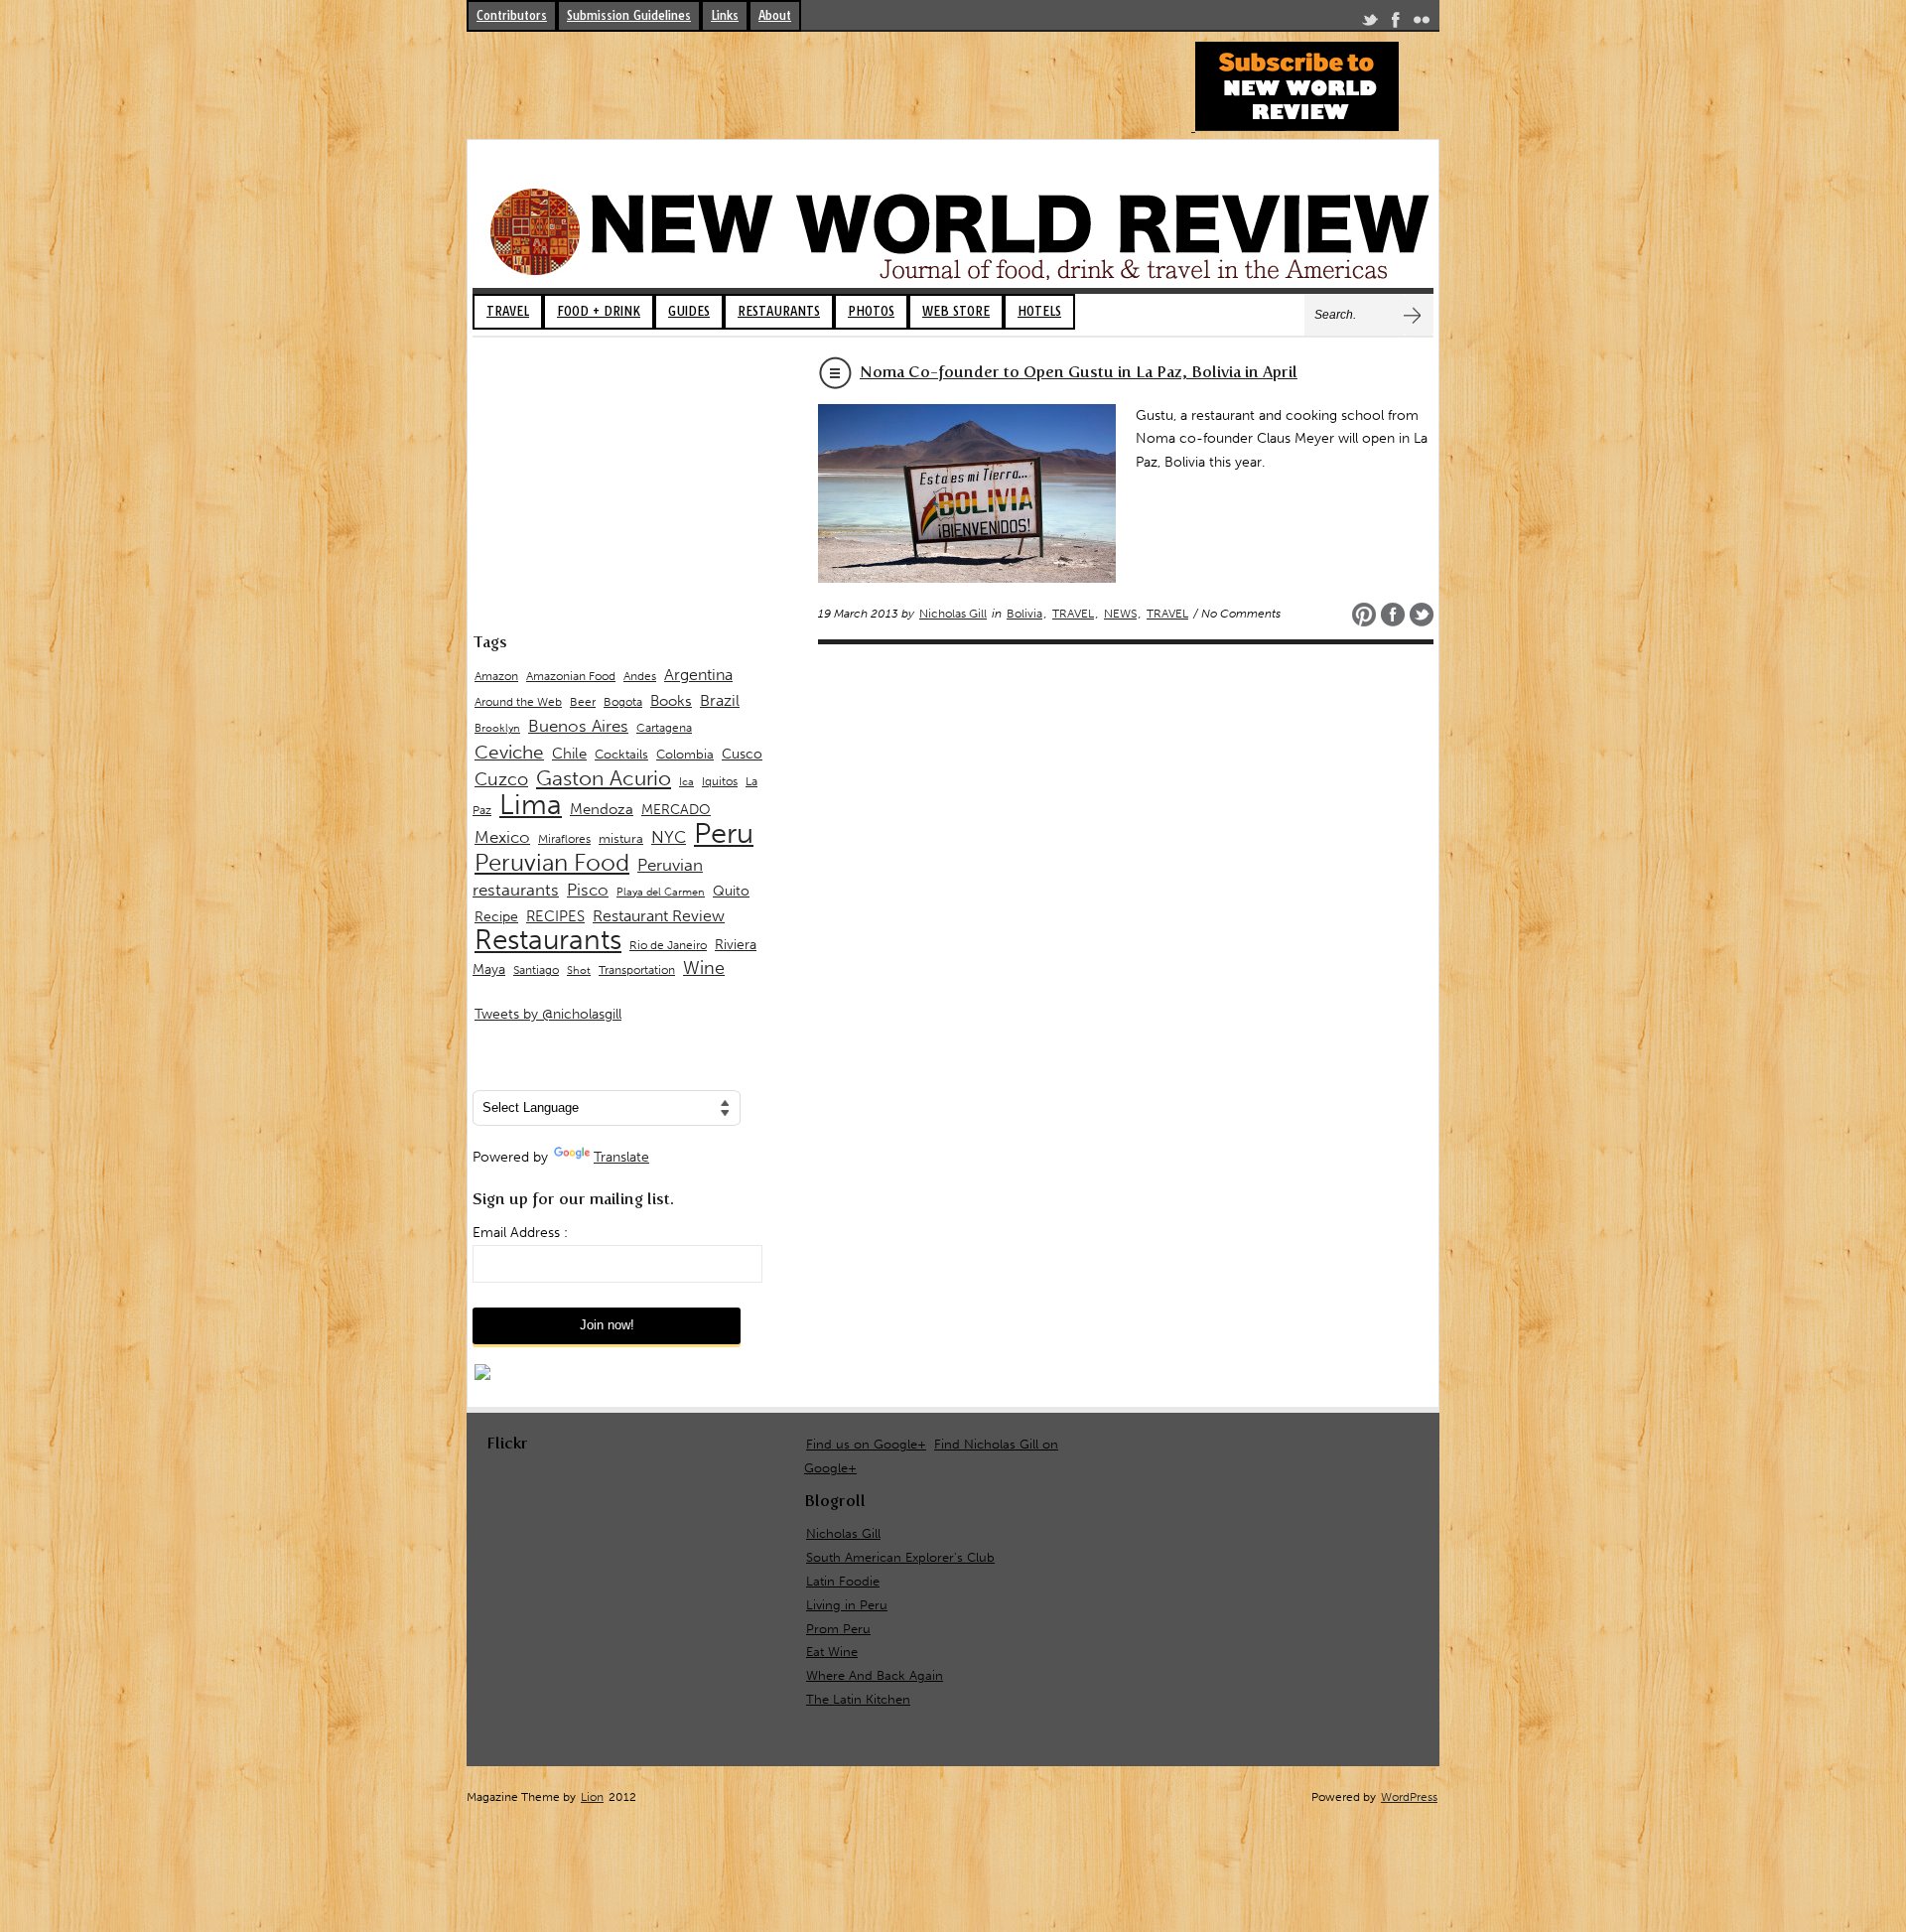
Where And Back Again (875, 1675)
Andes (640, 676)
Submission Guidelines (629, 15)
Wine (704, 968)
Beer (583, 702)
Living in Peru (847, 1605)
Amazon (496, 676)
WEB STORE (956, 311)
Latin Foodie (843, 1581)
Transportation (637, 969)
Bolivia (1024, 614)
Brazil (720, 700)
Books (671, 701)
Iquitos (720, 781)
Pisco (588, 890)
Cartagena (664, 727)
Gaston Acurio (604, 778)
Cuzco (501, 779)
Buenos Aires (578, 726)
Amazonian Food (571, 676)
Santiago (536, 970)
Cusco (742, 754)
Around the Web (518, 702)
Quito (731, 891)
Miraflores (564, 839)
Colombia (685, 754)
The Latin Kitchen (858, 1699)
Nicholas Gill (953, 614)
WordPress (1409, 1797)
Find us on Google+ (866, 1444)
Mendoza (602, 809)
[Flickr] (1422, 23)
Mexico (502, 837)
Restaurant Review (659, 916)
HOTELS (1039, 311)
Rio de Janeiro (668, 945)
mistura (621, 838)
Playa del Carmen (661, 892)
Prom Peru (838, 1629)
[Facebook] (1396, 23)
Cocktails (621, 754)
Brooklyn (497, 728)
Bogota (623, 702)
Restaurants (548, 940)
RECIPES (555, 916)
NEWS (1120, 614)
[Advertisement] (828, 86)
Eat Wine (832, 1652)
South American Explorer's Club (900, 1557)
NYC (669, 837)
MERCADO (676, 810)
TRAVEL (508, 311)
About (775, 15)
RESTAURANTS (779, 311)
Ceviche (509, 752)
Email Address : (520, 1233)
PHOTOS (871, 311)
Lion (592, 1797)
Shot (579, 970)
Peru (724, 833)
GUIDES (689, 311)
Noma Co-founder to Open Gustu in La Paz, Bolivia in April (1079, 372)
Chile (569, 754)
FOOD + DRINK (599, 311)
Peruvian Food (552, 863)
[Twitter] (1370, 23)
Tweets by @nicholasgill (548, 1014)
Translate (621, 1157)
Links (725, 15)
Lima (531, 805)
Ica (686, 782)
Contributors (512, 15)
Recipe (496, 917)
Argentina (698, 675)
